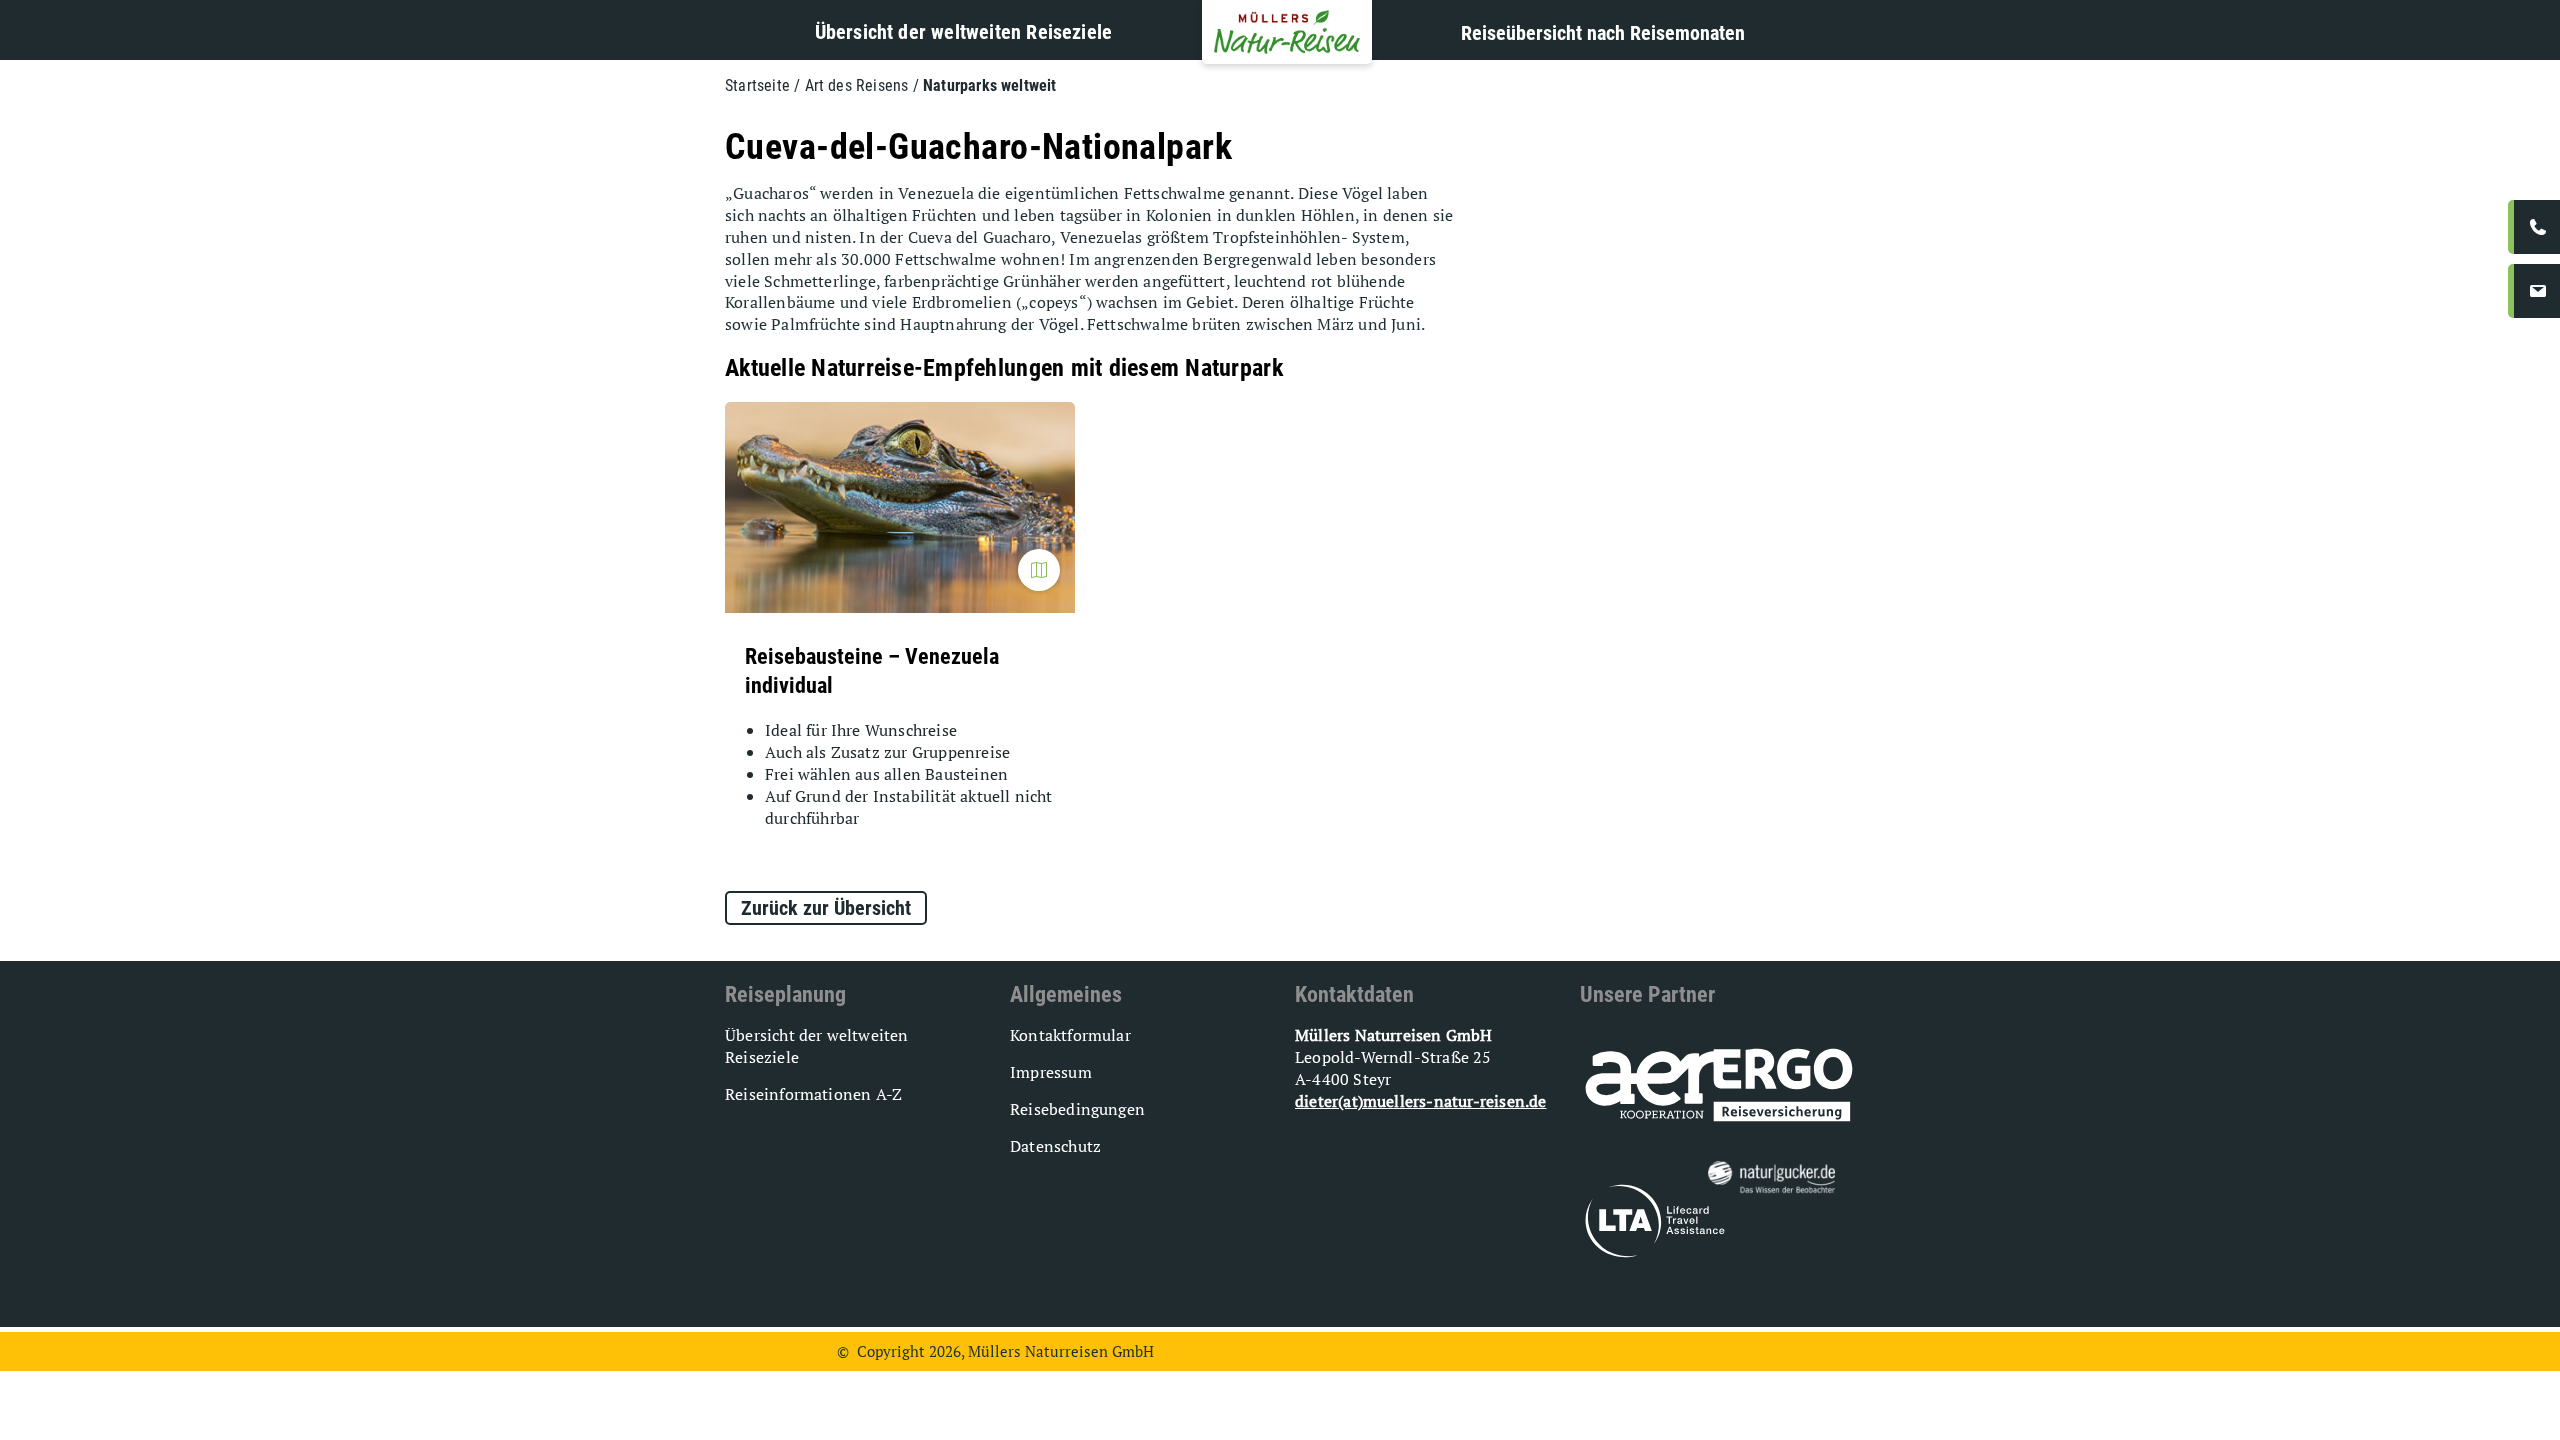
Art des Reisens (857, 85)
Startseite (757, 85)
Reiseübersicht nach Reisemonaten (1603, 33)
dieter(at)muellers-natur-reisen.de (1420, 1101)
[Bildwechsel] (1039, 570)
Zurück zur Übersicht (826, 908)
